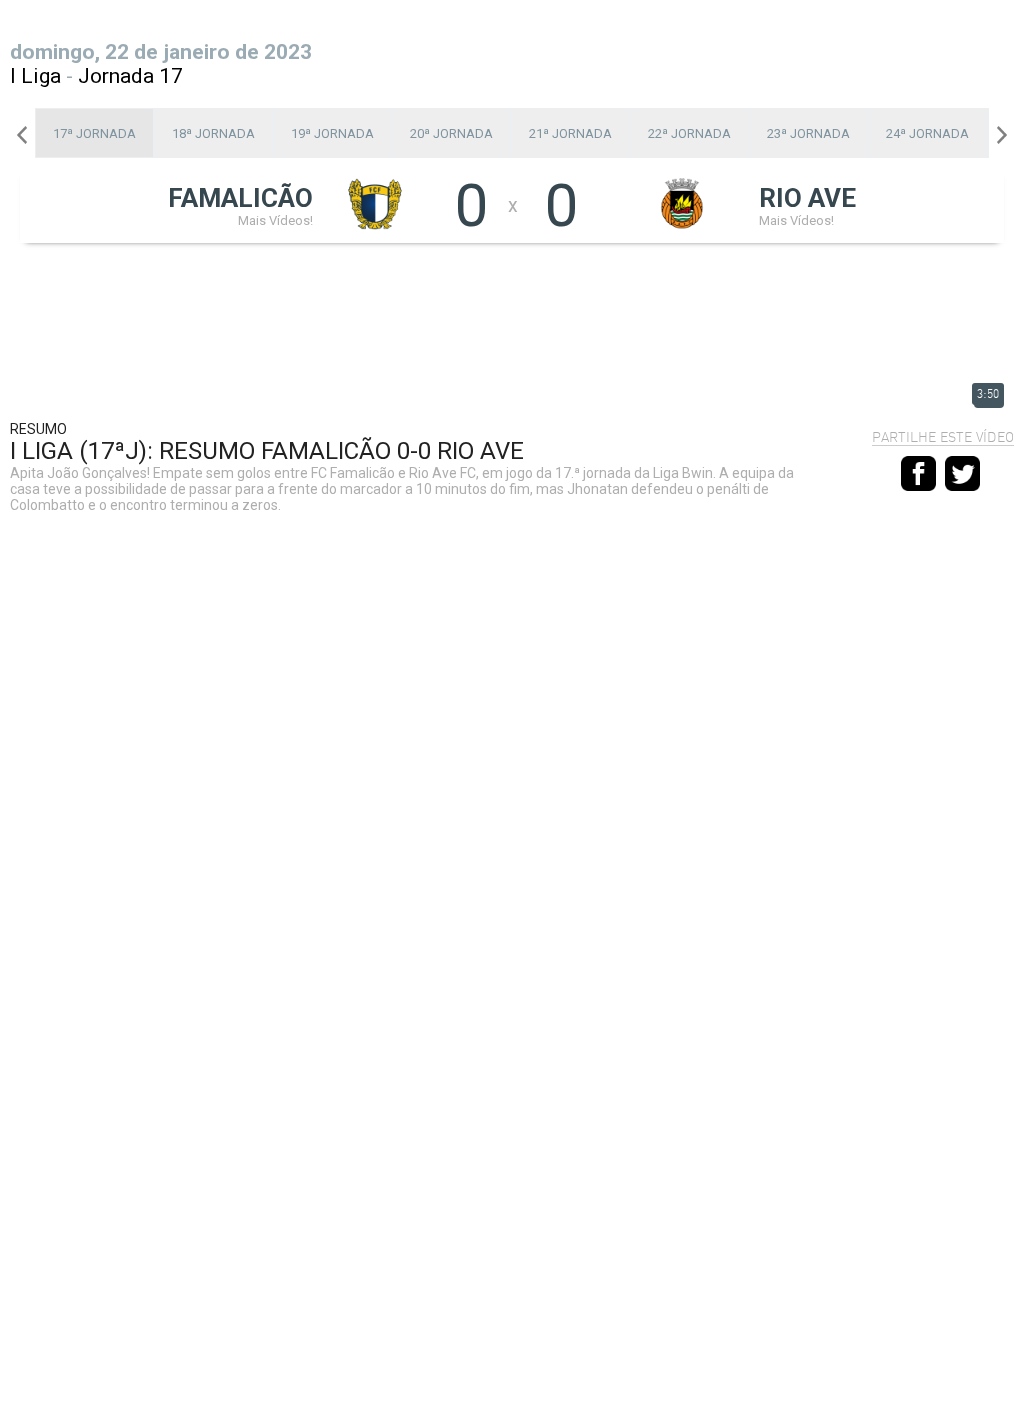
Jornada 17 (130, 76)
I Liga (35, 76)
